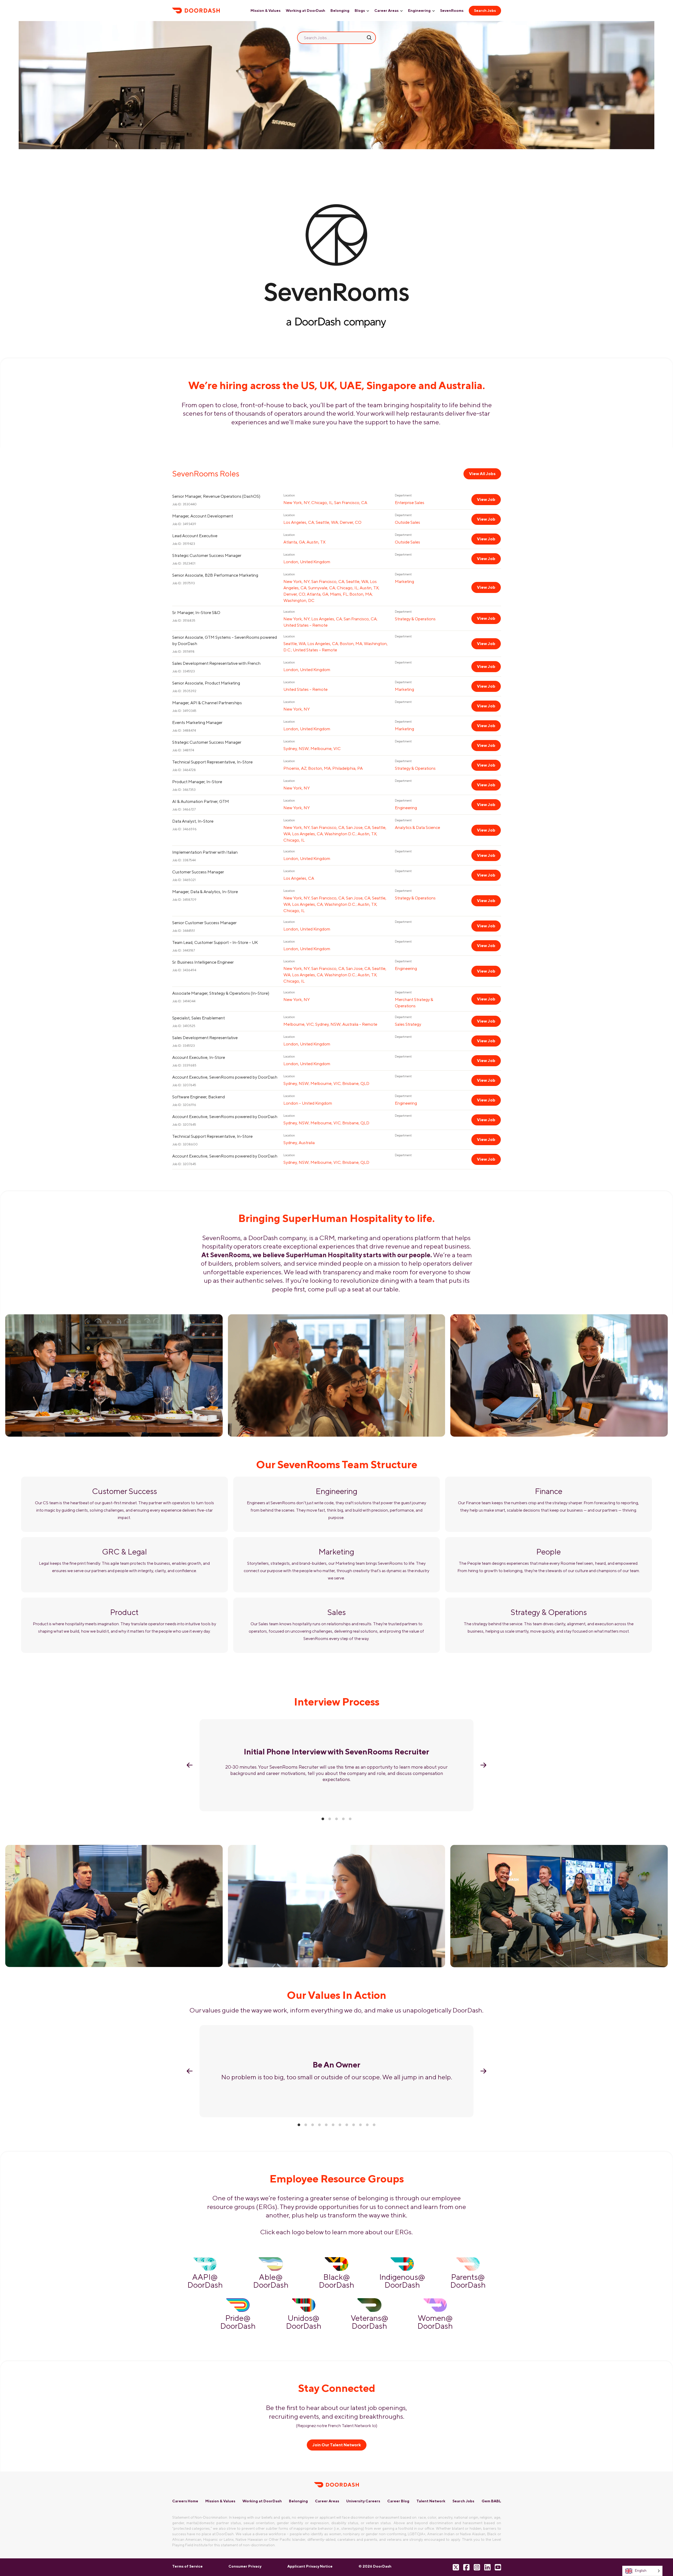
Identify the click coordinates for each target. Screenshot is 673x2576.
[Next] (483, 1765)
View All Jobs (482, 474)
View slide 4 (343, 1819)
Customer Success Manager (198, 872)
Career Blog (398, 2501)
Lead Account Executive (195, 536)
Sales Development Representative (205, 1038)
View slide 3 (336, 1819)
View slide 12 (374, 2125)
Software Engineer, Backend (198, 1097)
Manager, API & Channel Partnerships (207, 703)
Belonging (340, 11)
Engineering (419, 11)
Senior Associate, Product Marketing (206, 683)
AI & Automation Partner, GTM (201, 801)
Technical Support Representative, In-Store (212, 762)
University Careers (363, 2501)
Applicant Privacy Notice (310, 2566)
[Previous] (190, 1765)
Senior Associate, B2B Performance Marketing (215, 575)
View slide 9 (354, 2125)
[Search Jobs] (369, 38)
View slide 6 (333, 2125)
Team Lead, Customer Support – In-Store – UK (215, 942)
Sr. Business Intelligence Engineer (203, 962)
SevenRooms (452, 11)
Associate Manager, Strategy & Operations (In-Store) (221, 993)
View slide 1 (323, 1819)
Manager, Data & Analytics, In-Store (205, 892)
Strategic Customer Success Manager (207, 555)
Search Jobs (485, 11)
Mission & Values (266, 11)
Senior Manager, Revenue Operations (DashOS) (216, 496)
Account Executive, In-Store (199, 1057)
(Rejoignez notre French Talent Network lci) (337, 2426)
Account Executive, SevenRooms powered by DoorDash (225, 1077)
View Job (486, 499)
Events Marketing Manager (197, 723)
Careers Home (185, 2501)
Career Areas (386, 11)
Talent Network (431, 2501)
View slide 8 (347, 2125)
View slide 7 (340, 2125)
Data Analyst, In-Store (193, 821)
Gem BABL (491, 2501)
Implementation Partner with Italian (205, 852)
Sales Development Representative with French (216, 663)
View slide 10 (360, 2125)
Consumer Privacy (245, 2566)
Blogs (360, 11)
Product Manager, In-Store (197, 782)
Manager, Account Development (203, 516)
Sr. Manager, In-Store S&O (196, 613)
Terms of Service (187, 2566)
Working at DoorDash (305, 11)
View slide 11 (367, 2125)
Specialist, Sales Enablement (198, 1018)
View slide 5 (350, 1819)
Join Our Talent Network (337, 2445)
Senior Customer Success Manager (204, 923)
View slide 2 (330, 1819)
